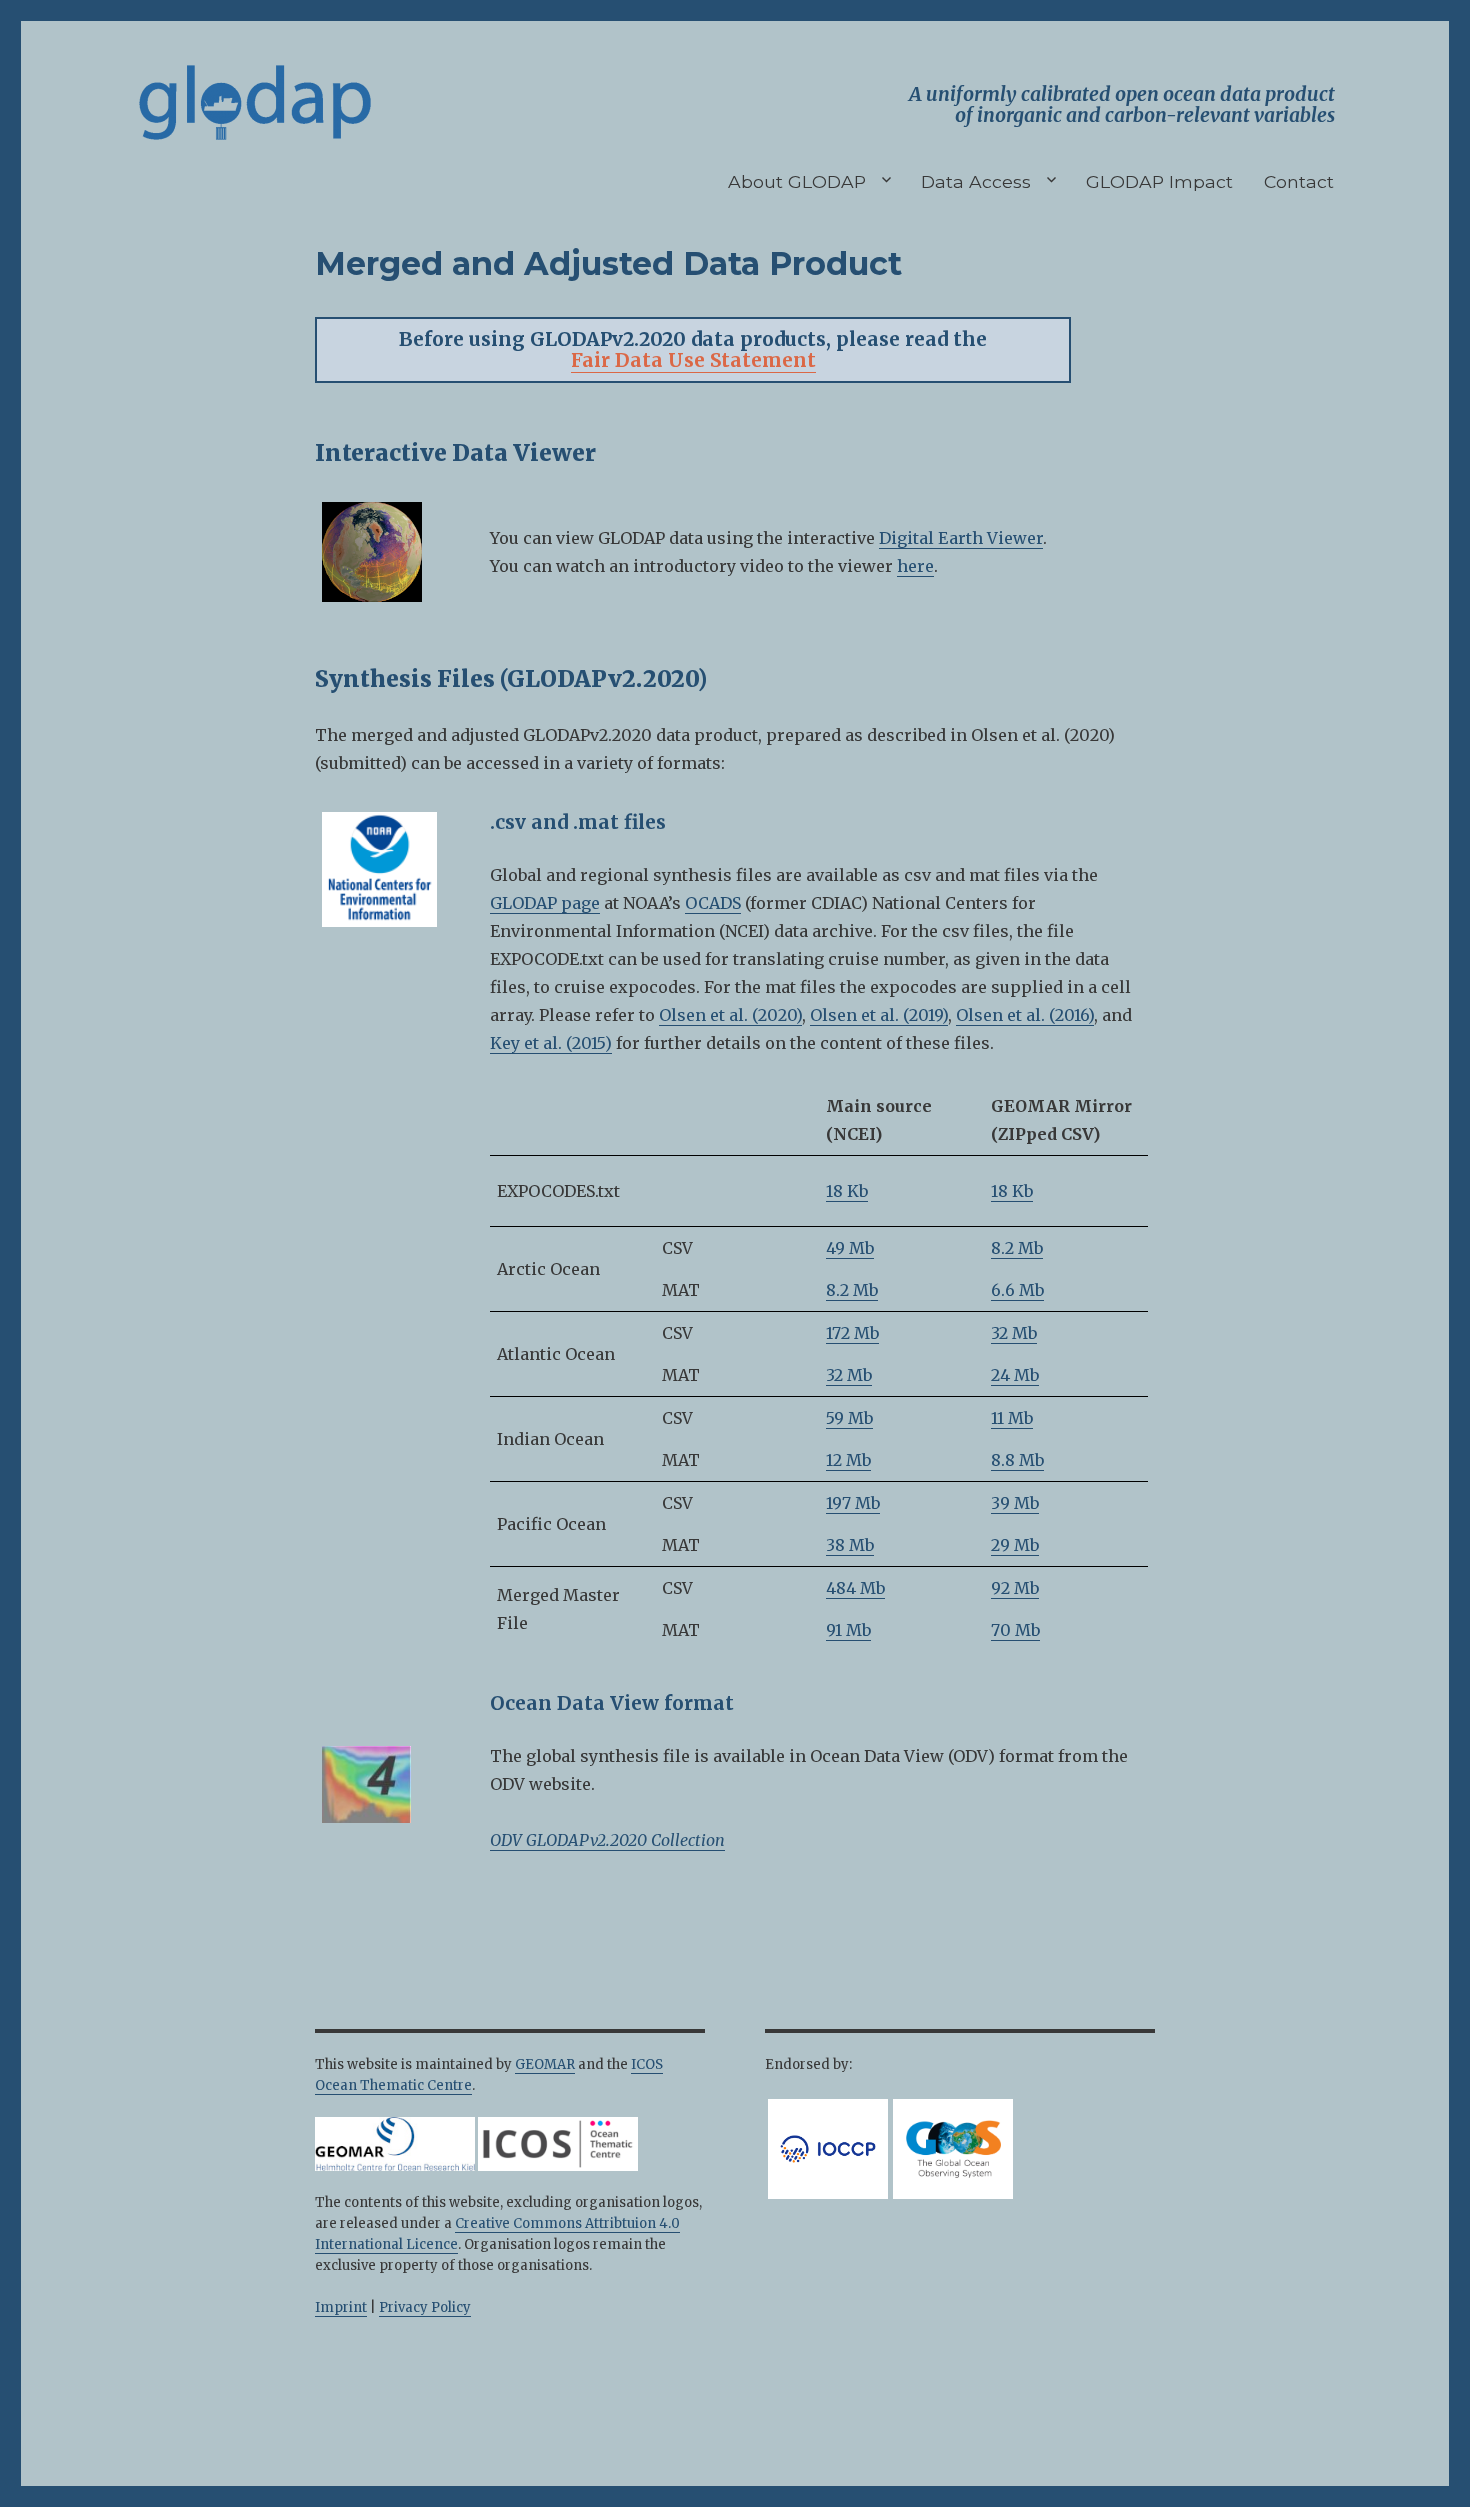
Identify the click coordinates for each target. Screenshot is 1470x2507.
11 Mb (1012, 1418)
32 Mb (1014, 1333)
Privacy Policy (425, 2307)
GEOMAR (545, 2064)
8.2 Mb (1017, 1248)
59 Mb (849, 1418)
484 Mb (855, 1588)
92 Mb (1015, 1588)
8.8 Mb (1017, 1460)
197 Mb (853, 1503)
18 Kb (847, 1191)
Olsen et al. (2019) (879, 1015)
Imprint (341, 2307)
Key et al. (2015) (551, 1043)
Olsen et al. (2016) (1025, 1015)
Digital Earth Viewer (961, 538)
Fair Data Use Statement (693, 360)
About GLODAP (797, 181)
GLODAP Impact (1159, 181)
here (915, 566)
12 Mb (848, 1460)
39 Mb (1015, 1503)
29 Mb (1015, 1545)
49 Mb (850, 1248)
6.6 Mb (1017, 1290)
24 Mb (1015, 1375)
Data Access (976, 181)
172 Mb (852, 1333)
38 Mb (850, 1545)
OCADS (713, 903)
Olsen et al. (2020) (730, 1015)
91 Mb (848, 1630)
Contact (1299, 181)
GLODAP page (545, 903)
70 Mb (1015, 1630)
